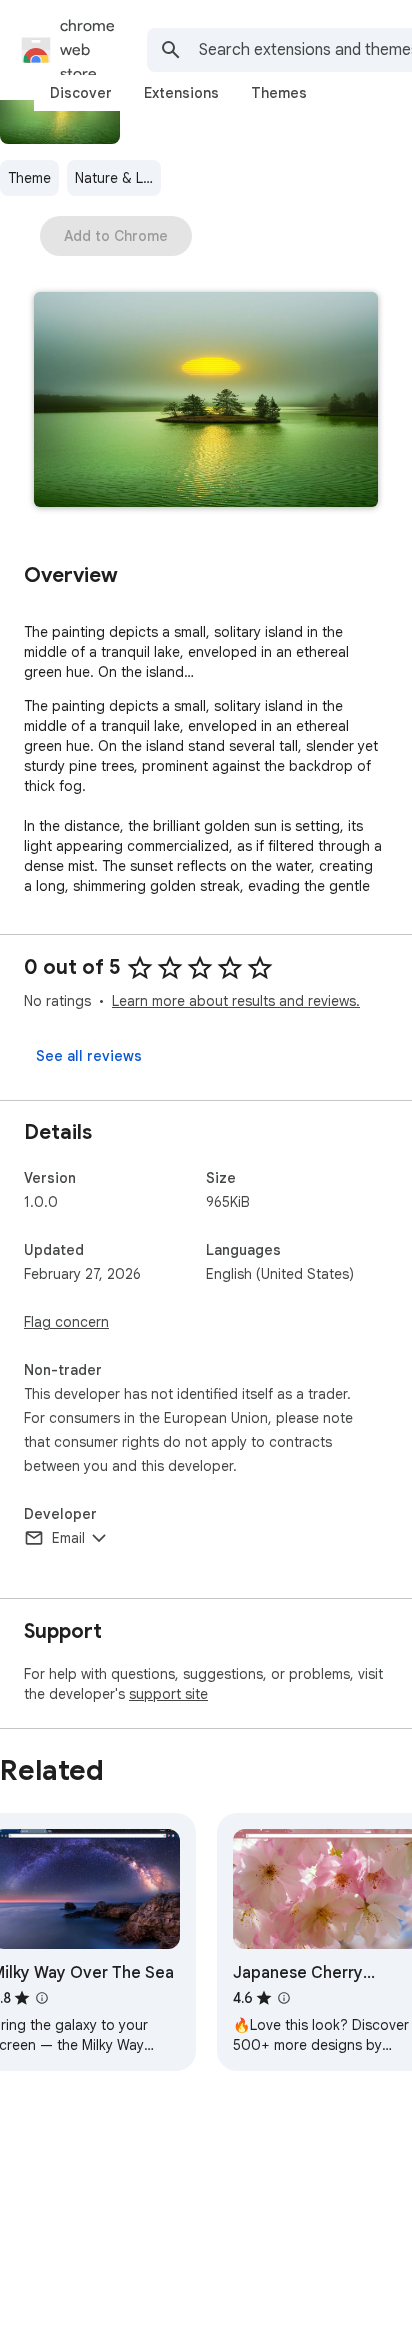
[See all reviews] (89, 1056)
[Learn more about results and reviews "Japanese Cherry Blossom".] (284, 1998)
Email (68, 1538)
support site (168, 1694)
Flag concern (66, 1322)
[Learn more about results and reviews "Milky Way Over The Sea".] (42, 1998)
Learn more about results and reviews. (236, 1001)
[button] (206, 401)
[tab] (81, 93)
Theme (29, 178)
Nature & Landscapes (118, 178)
